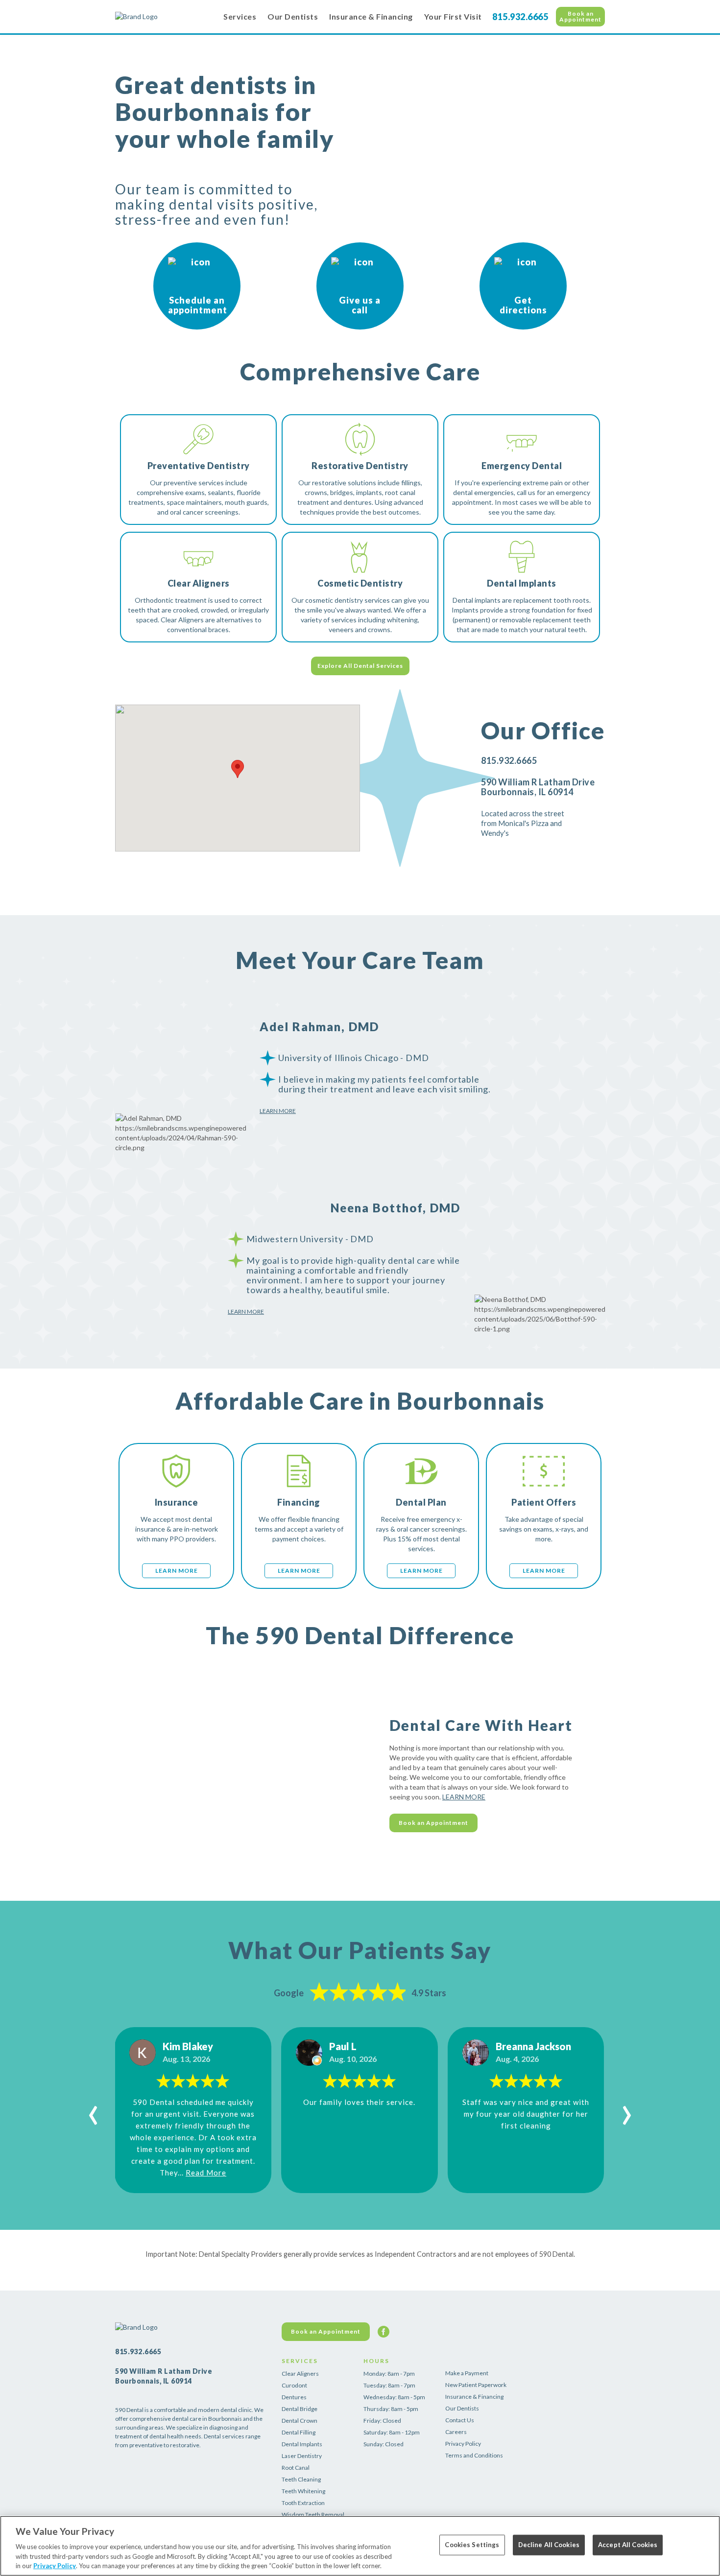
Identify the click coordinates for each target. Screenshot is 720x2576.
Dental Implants (302, 2444)
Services (240, 16)
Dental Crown (300, 2421)
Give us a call (360, 305)
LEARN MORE (464, 1797)
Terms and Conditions (474, 2455)
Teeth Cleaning (301, 2479)
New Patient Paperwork (476, 2385)
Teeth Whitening (303, 2491)
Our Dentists (293, 16)
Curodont (294, 2385)
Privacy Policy (463, 2444)
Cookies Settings (472, 2545)
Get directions (523, 305)
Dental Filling (299, 2432)
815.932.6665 (520, 17)
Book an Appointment (580, 16)
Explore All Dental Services (360, 666)
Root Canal (296, 2468)
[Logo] (164, 17)
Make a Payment (467, 2373)
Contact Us (460, 2420)
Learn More (278, 1111)
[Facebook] (384, 2332)
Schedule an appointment (198, 305)
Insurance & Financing (371, 16)
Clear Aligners (300, 2374)
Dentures (294, 2397)
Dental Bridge (300, 2409)
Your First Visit (453, 16)
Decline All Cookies (549, 2545)
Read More (206, 2173)
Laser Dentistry (302, 2456)
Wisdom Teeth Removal (313, 2515)
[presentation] (93, 2110)
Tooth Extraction (303, 2503)
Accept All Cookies (628, 2545)
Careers (456, 2432)
